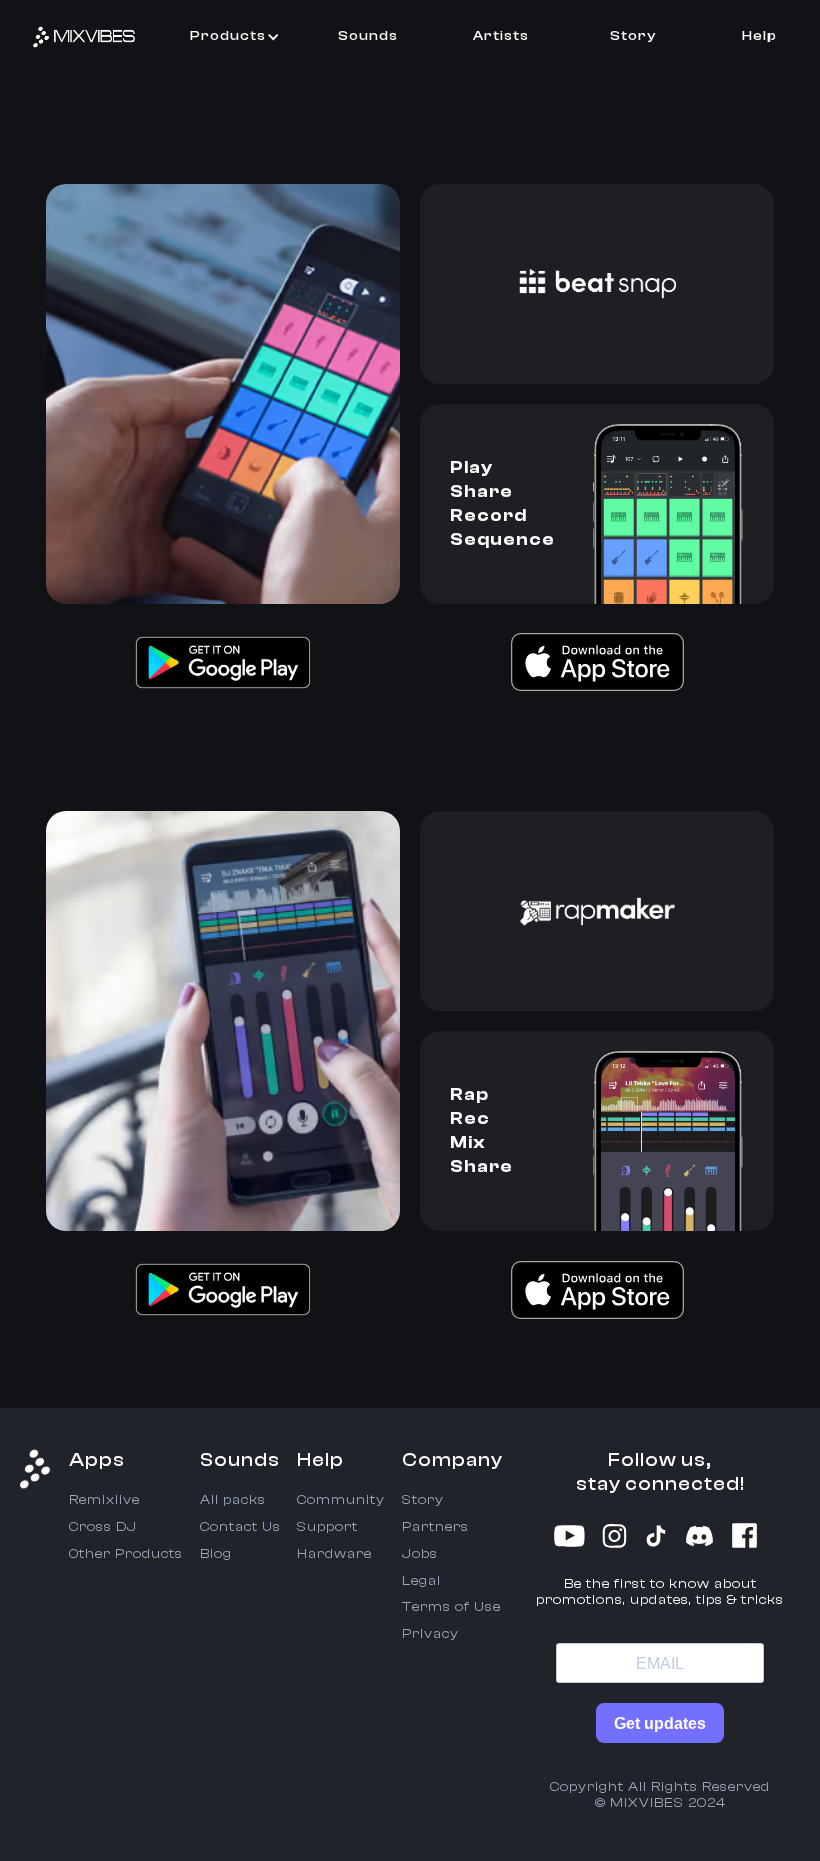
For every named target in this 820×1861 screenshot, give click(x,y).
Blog (216, 1554)
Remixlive (104, 1500)
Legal (421, 1581)
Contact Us (240, 1527)
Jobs (420, 1554)
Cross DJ (103, 1527)
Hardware (334, 1554)
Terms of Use (451, 1607)
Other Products (126, 1554)
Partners (435, 1527)
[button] (235, 36)
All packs (233, 1500)
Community (341, 1500)
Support (327, 1527)
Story (423, 1500)
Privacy (430, 1634)
